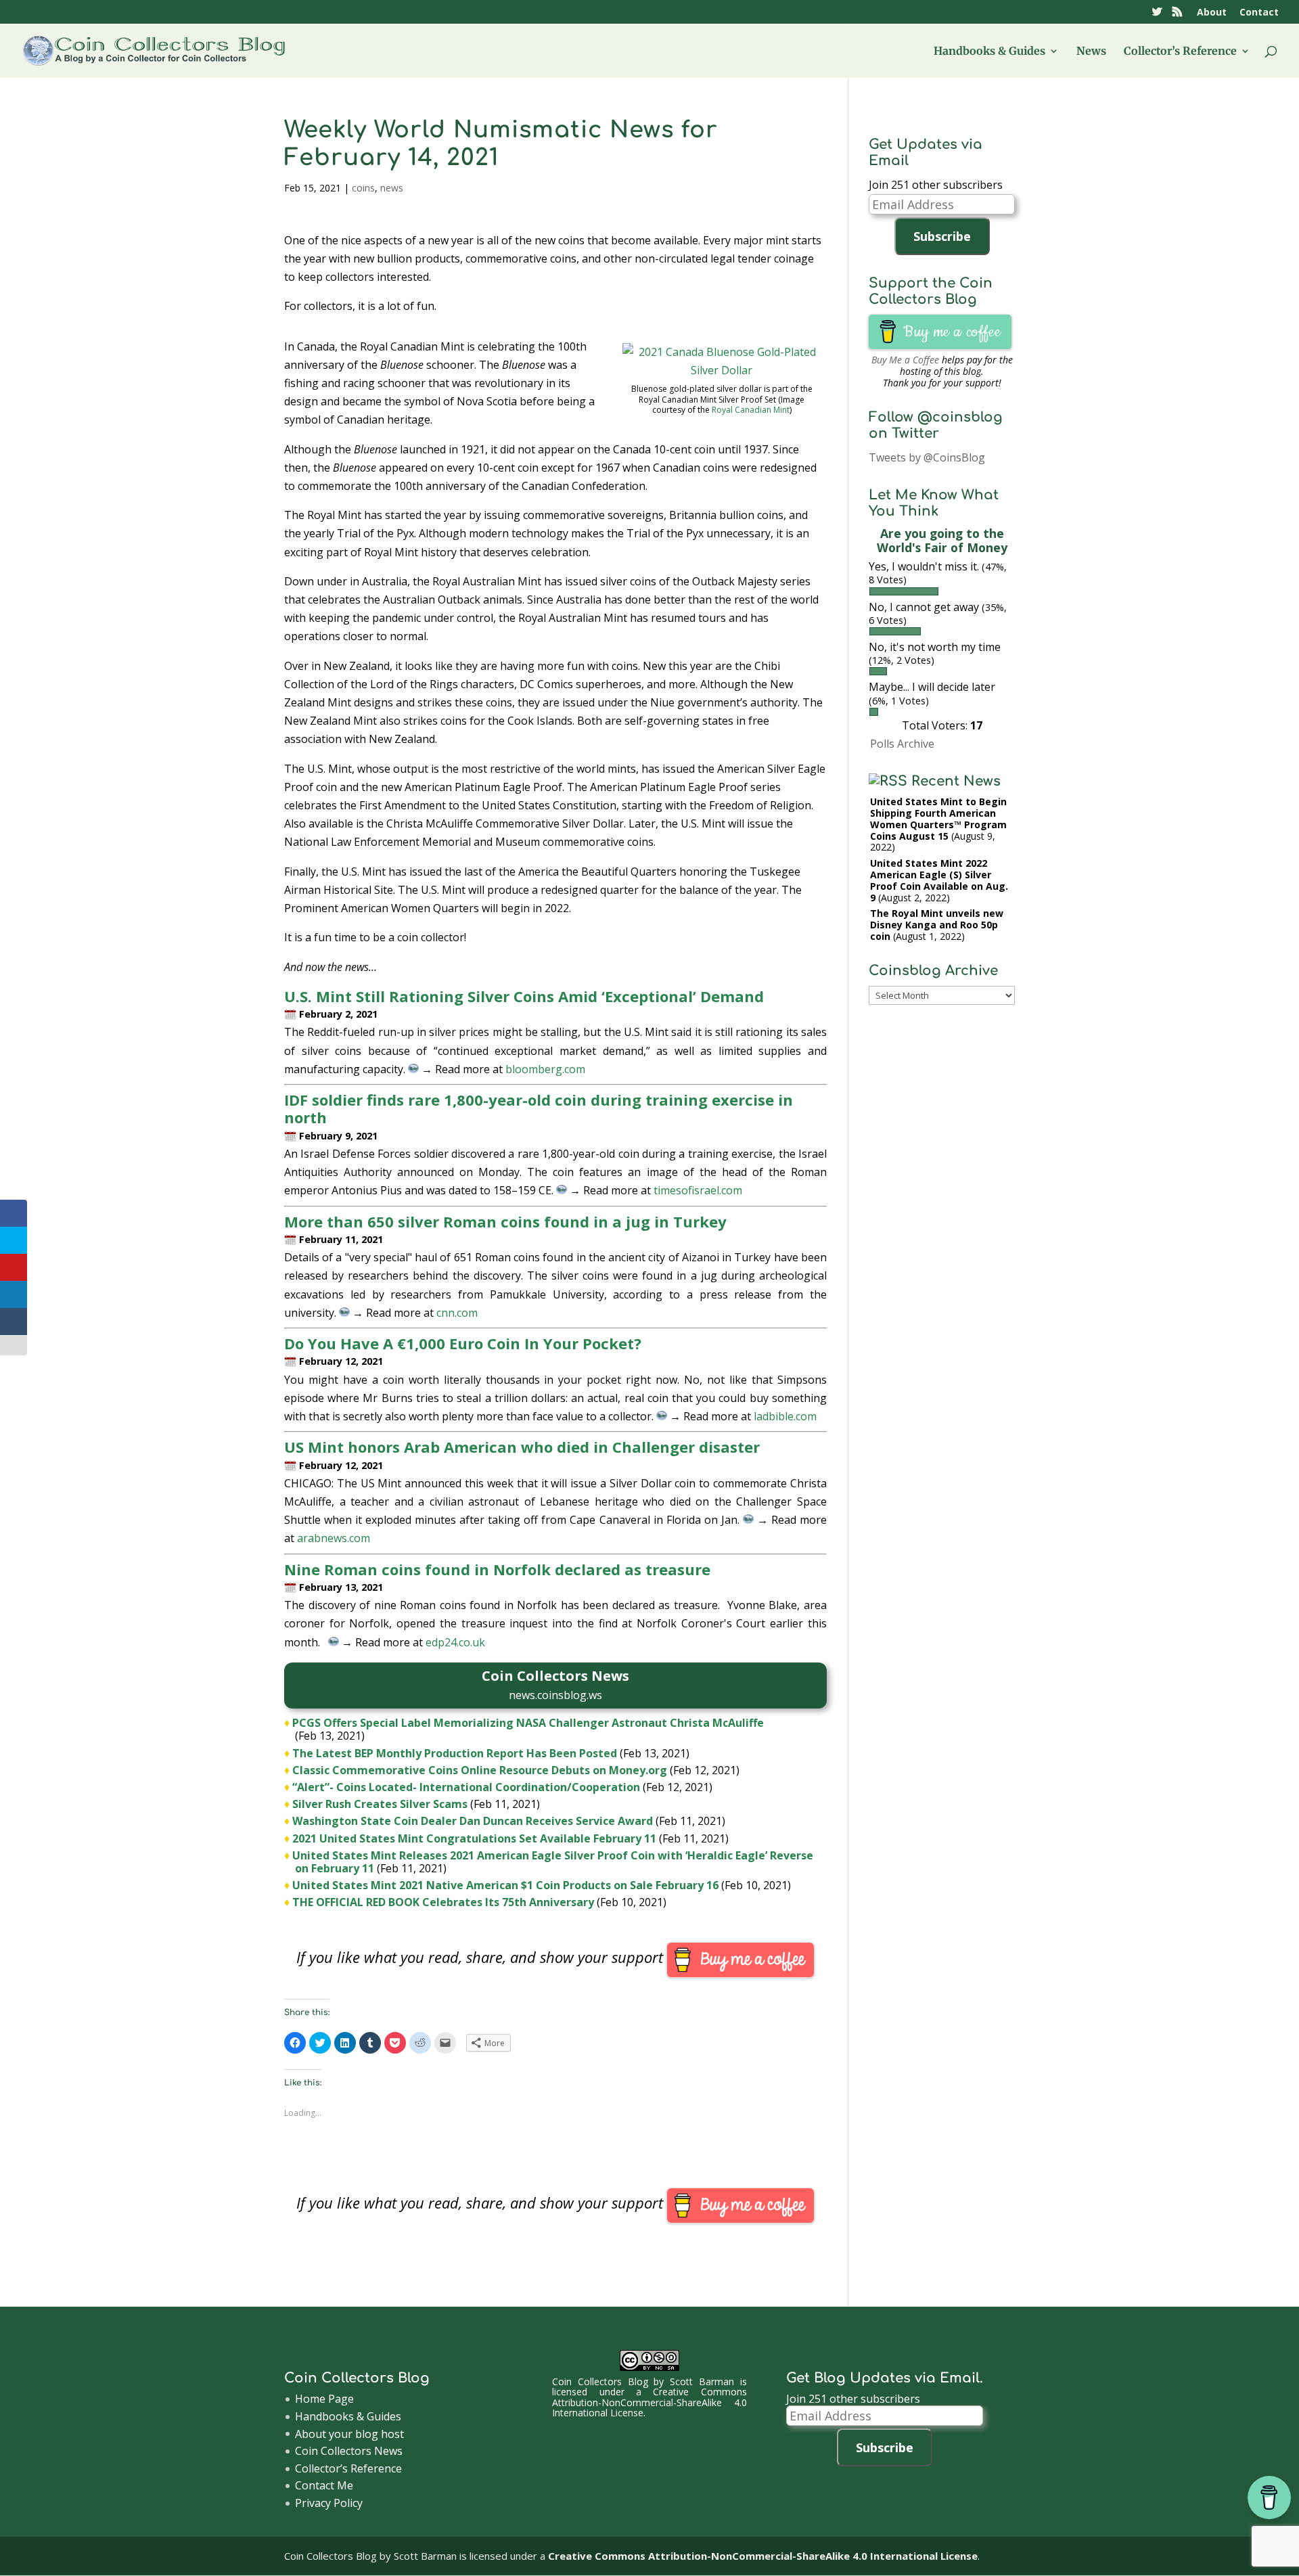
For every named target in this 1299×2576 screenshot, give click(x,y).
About (1212, 13)
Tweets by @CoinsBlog (927, 457)
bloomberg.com (545, 1069)
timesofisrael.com (698, 1190)
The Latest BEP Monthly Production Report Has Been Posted (455, 1753)
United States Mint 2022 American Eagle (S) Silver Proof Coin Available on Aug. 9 (939, 880)
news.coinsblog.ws (555, 1695)
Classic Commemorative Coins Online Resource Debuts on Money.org (480, 1770)
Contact (1259, 13)
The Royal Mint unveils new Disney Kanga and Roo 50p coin (937, 925)
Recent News (956, 781)
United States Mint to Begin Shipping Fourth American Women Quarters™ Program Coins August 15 (938, 818)
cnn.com (457, 1313)
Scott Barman (702, 2381)
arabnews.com (334, 1538)
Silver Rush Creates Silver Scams (380, 1804)
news (392, 188)
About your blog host (349, 2434)
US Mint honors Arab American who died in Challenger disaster (522, 1447)
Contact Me (324, 2485)
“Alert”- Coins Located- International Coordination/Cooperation (466, 1787)
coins (363, 188)
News (1091, 52)
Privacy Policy (329, 2503)
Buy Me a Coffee (905, 360)
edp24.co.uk (455, 1642)
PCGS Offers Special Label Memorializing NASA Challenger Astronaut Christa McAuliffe (528, 1723)
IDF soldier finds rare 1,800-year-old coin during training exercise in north (539, 1108)
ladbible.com (785, 1416)
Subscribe (942, 236)
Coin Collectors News (349, 2451)
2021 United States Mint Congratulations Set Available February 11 (474, 1838)
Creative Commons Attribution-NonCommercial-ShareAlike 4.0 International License (649, 2402)
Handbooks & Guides (989, 52)
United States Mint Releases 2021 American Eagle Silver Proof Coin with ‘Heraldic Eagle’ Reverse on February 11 (553, 1862)
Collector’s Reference (1180, 52)
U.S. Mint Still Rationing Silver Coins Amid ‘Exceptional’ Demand (524, 996)
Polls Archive (902, 744)
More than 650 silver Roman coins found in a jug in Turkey (505, 1221)
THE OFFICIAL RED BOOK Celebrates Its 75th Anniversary (443, 1902)
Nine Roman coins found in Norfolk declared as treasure (497, 1569)
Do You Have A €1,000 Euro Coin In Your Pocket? (463, 1343)
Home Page (324, 2399)
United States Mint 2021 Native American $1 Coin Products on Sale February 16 (505, 1885)
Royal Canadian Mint (751, 410)
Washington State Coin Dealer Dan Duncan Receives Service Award (473, 1821)
